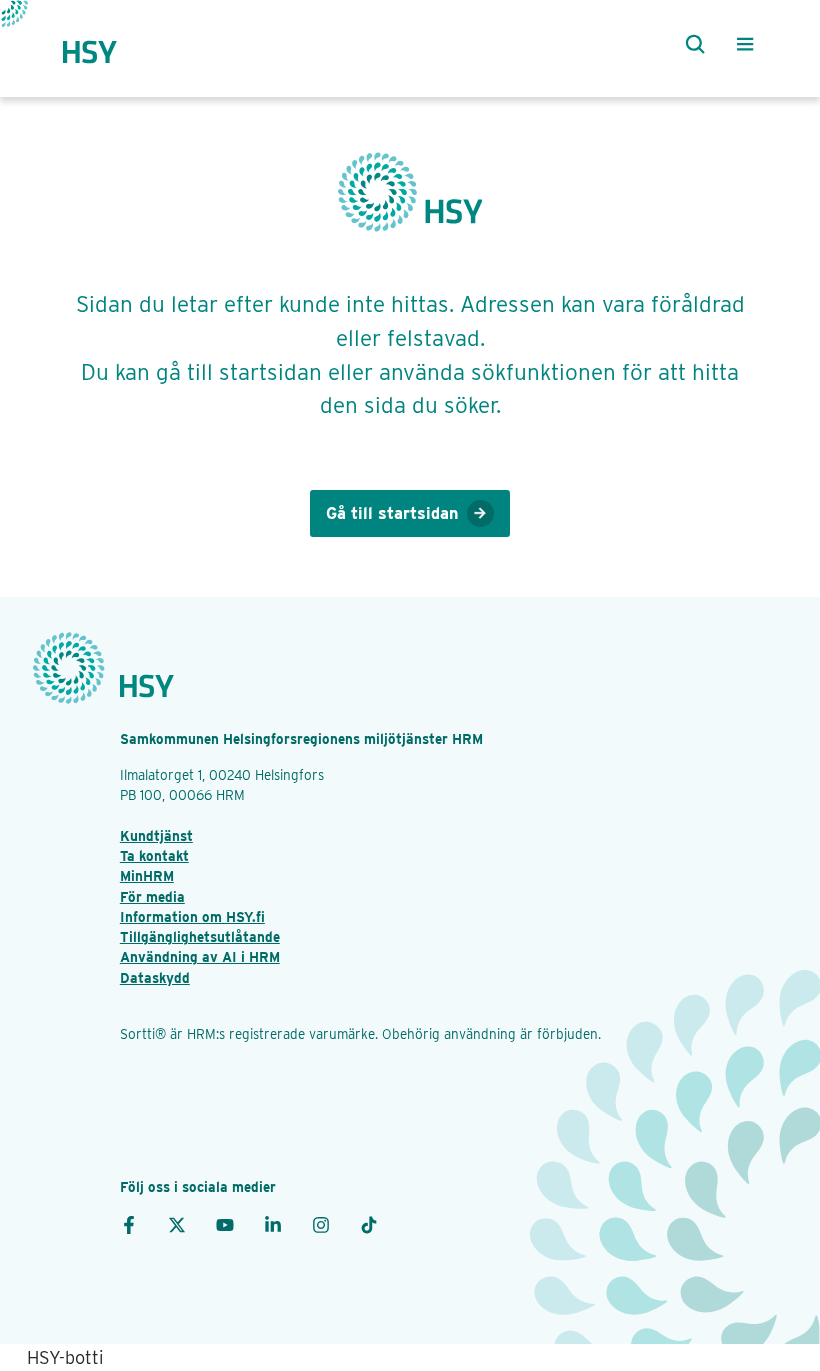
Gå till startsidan (392, 513)
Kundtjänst (156, 836)
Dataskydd (155, 978)
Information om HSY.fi (192, 917)
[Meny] (745, 44)
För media (152, 897)
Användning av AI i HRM (200, 957)
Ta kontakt (154, 856)
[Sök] (690, 44)
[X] (177, 1223)
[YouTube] (225, 1223)
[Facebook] (129, 1223)
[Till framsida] (108, 43)
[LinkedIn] (273, 1223)
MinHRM (147, 876)
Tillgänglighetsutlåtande (200, 937)
